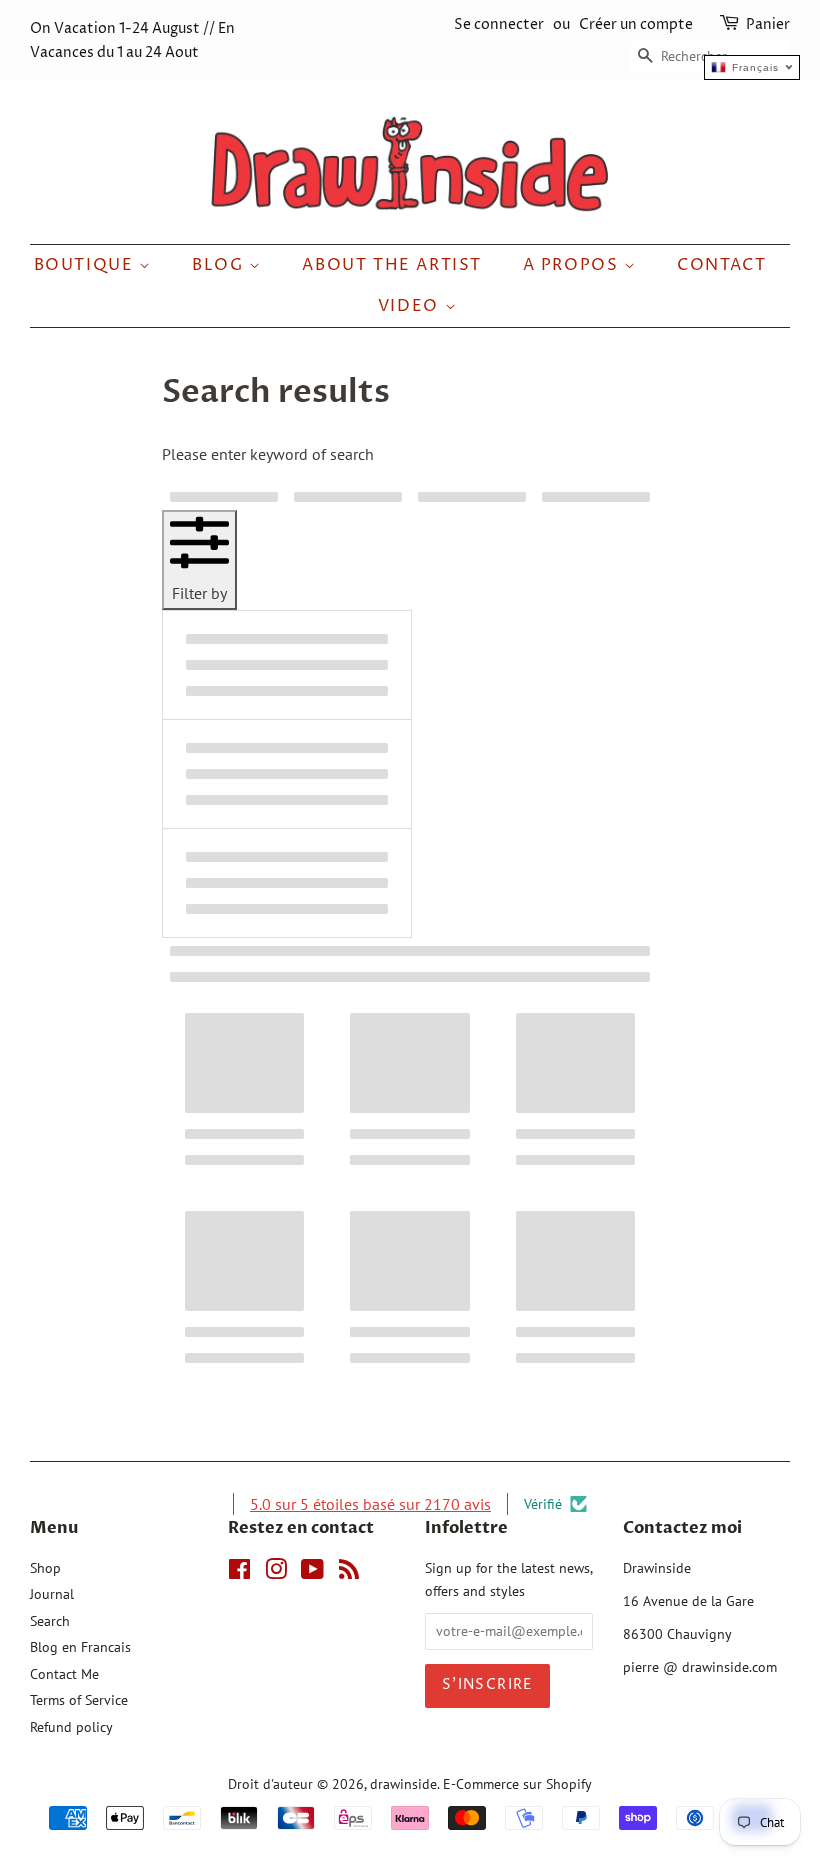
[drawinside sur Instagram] (276, 1573)
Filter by (199, 593)
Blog (220, 265)
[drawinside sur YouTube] (312, 1573)
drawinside (403, 1784)
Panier (768, 24)
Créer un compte (636, 24)
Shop (45, 1568)
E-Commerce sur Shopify (517, 1784)
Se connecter (499, 24)
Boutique (86, 265)
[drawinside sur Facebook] (239, 1573)
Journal (52, 1594)
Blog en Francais (80, 1647)
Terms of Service (79, 1700)
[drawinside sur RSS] (349, 1573)
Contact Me (64, 1674)
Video (411, 306)
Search (50, 1621)
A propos (573, 265)
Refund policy (71, 1727)
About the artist (392, 265)
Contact (721, 265)
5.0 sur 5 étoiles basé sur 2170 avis (370, 1504)
